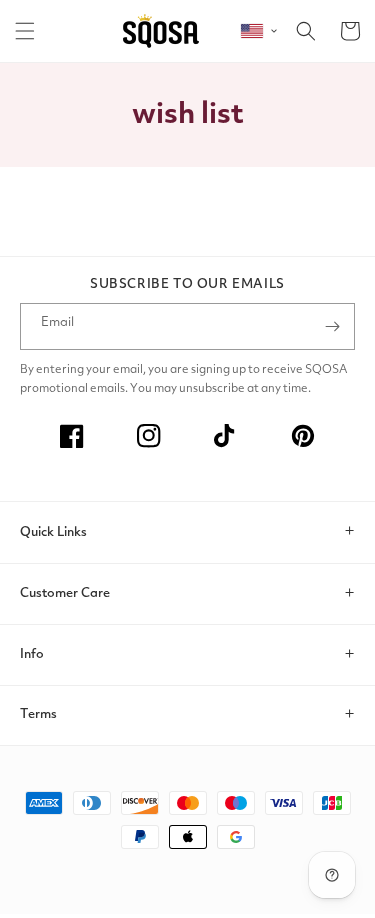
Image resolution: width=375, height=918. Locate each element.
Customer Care (65, 593)
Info (32, 654)
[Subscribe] (332, 326)
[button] (25, 31)
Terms (38, 714)
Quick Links (53, 532)
